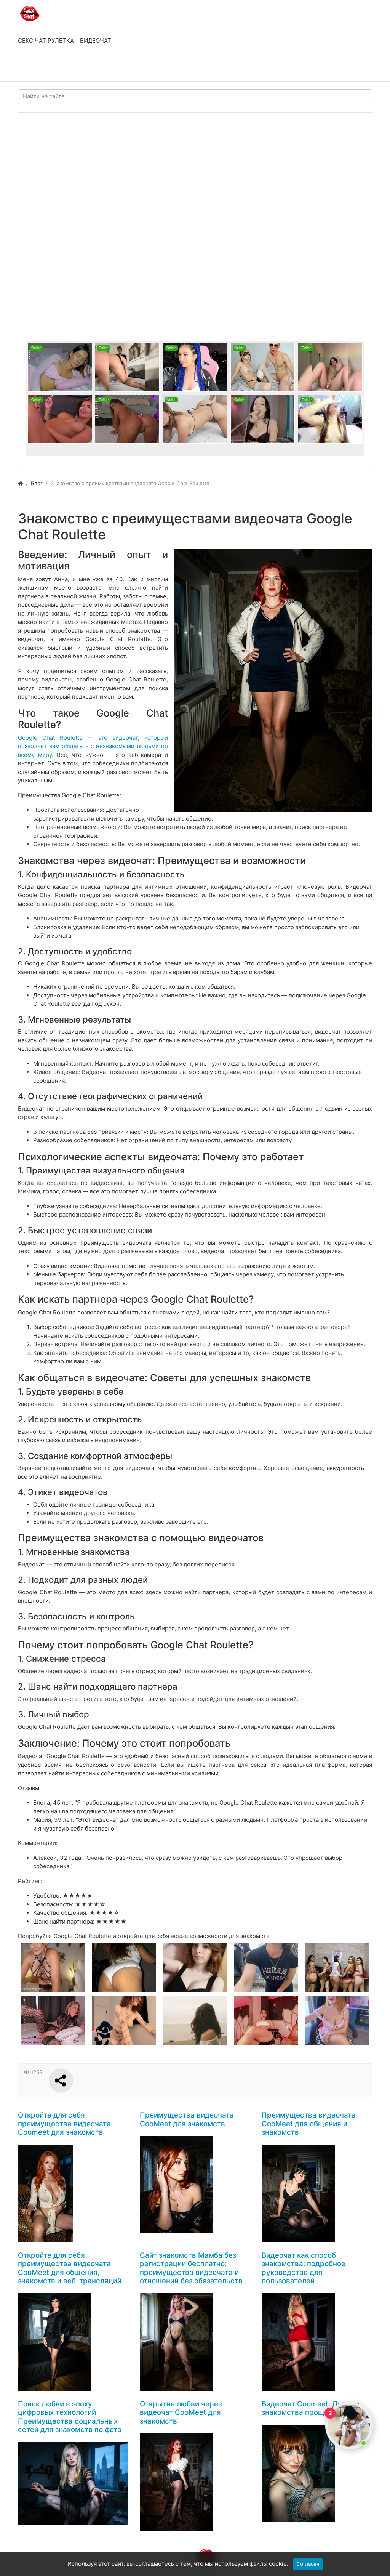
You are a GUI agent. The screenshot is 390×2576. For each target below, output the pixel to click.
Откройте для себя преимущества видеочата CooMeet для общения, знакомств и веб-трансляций (70, 2268)
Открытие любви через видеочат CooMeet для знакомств (181, 2412)
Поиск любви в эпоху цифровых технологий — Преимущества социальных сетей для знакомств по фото (70, 2417)
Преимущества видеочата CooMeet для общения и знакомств (309, 2124)
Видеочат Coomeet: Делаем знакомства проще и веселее (314, 2408)
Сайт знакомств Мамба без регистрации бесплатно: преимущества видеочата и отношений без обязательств (191, 2268)
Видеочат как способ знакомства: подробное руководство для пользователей (304, 2268)
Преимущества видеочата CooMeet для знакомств (187, 2119)
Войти (34, 68)
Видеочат (96, 41)
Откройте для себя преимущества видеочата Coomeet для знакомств (64, 2124)
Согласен (308, 2564)
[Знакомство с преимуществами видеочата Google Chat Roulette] (273, 680)
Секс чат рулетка (46, 41)
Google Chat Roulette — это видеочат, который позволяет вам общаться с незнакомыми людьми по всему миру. (93, 746)
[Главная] (20, 483)
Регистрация (79, 68)
